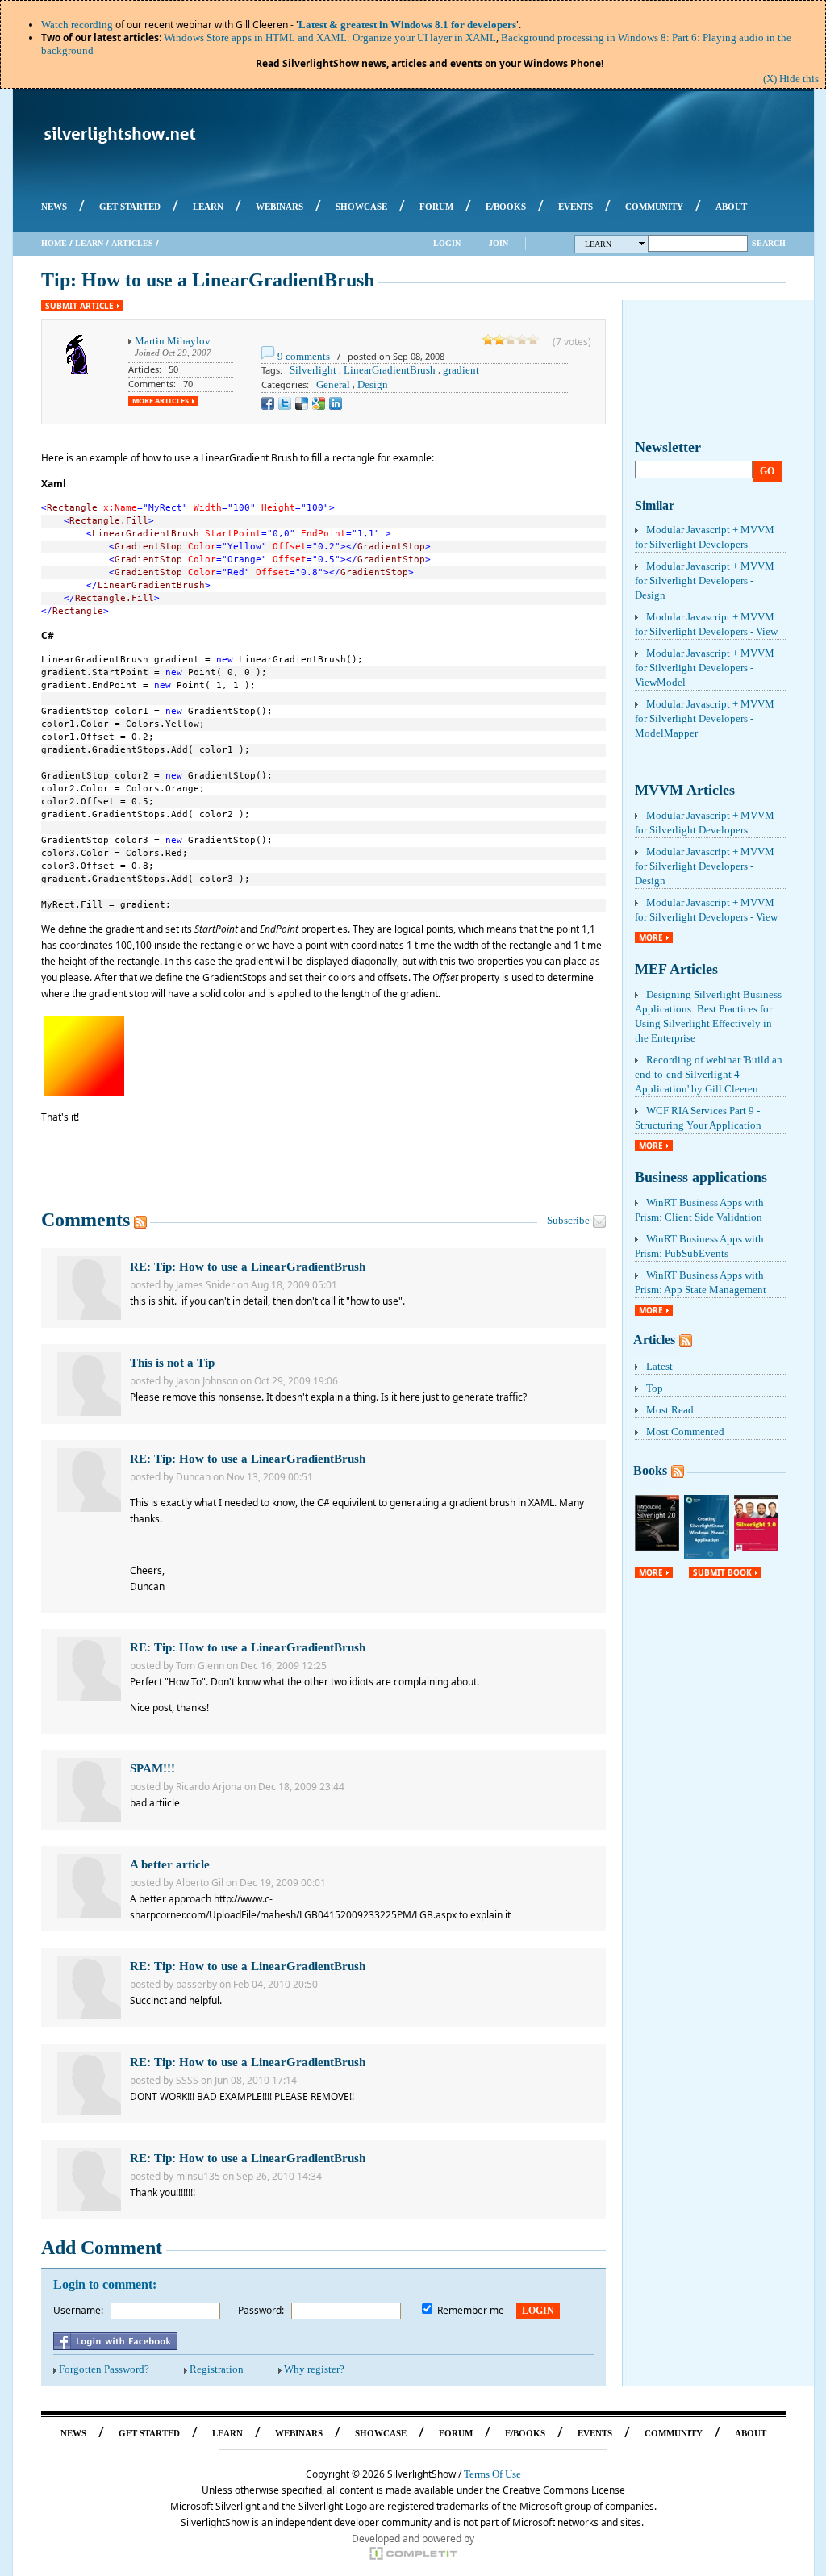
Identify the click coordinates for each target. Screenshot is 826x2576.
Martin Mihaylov (173, 341)
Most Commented (685, 1432)
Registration (217, 2369)
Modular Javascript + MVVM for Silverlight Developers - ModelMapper (705, 718)
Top (655, 1388)
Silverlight (313, 370)
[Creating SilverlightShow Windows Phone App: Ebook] (707, 1555)
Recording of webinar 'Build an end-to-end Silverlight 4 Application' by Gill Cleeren (709, 1074)
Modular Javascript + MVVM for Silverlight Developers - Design (705, 580)
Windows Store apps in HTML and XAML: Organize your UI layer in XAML (330, 38)
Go (767, 471)
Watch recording (77, 25)
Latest (659, 1366)
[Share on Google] (319, 403)
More (651, 937)
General (333, 384)
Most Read (670, 1410)
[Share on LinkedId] (336, 403)
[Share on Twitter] (285, 403)
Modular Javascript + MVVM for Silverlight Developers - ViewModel (705, 668)
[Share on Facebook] (268, 403)
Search (769, 243)
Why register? (314, 2369)
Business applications (701, 1177)
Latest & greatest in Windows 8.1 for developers (407, 25)
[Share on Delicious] (302, 403)
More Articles (161, 401)
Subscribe (568, 1220)
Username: (78, 2310)
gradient (461, 370)
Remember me (471, 2310)
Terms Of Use (492, 2474)
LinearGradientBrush (390, 370)
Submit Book (722, 1572)
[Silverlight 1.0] (757, 1548)
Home (54, 243)
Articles (132, 243)
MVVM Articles (685, 790)
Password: (261, 2310)
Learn (89, 243)
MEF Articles (676, 969)
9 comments (304, 356)
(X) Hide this (791, 79)
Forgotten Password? (104, 2369)
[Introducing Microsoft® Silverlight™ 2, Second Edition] (657, 1547)
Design (373, 384)
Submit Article (79, 306)
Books (650, 1470)
